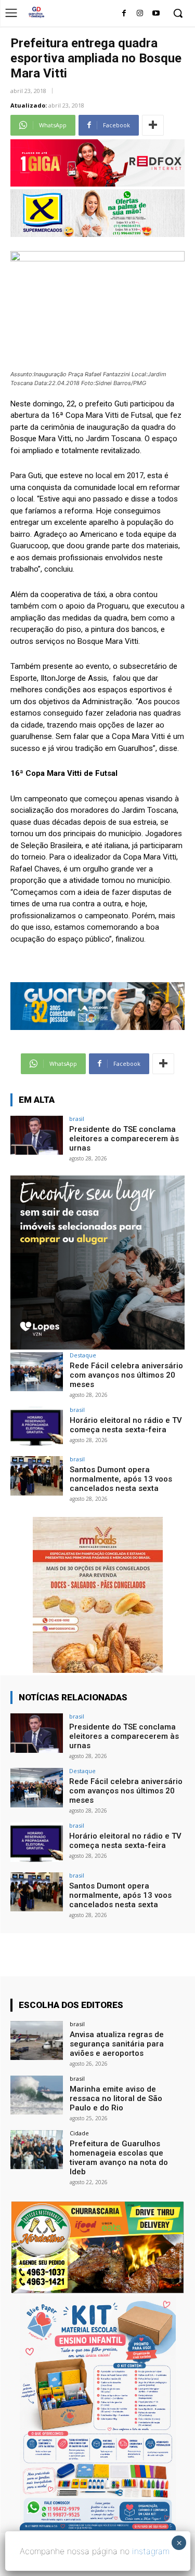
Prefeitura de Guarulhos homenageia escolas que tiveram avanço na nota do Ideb (119, 2158)
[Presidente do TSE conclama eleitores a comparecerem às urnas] (37, 1135)
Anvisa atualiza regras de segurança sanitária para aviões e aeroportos (117, 2044)
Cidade (79, 2133)
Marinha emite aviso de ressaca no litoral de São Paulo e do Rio (116, 2098)
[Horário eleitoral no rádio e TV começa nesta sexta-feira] (37, 1426)
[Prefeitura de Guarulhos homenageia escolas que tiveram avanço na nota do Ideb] (37, 2150)
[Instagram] (140, 14)
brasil (77, 1119)
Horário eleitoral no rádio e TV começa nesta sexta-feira (126, 1425)
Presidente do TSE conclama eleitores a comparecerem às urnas (124, 1139)
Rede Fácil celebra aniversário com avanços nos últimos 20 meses (126, 1375)
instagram (151, 2551)
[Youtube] (156, 14)
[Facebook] (124, 14)
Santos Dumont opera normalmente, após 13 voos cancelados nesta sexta (121, 1479)
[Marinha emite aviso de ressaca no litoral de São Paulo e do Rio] (37, 2095)
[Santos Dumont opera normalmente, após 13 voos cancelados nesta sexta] (37, 1476)
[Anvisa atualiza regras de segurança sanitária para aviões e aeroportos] (37, 2040)
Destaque (83, 1355)
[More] (153, 125)
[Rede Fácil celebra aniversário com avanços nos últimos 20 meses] (37, 1372)
